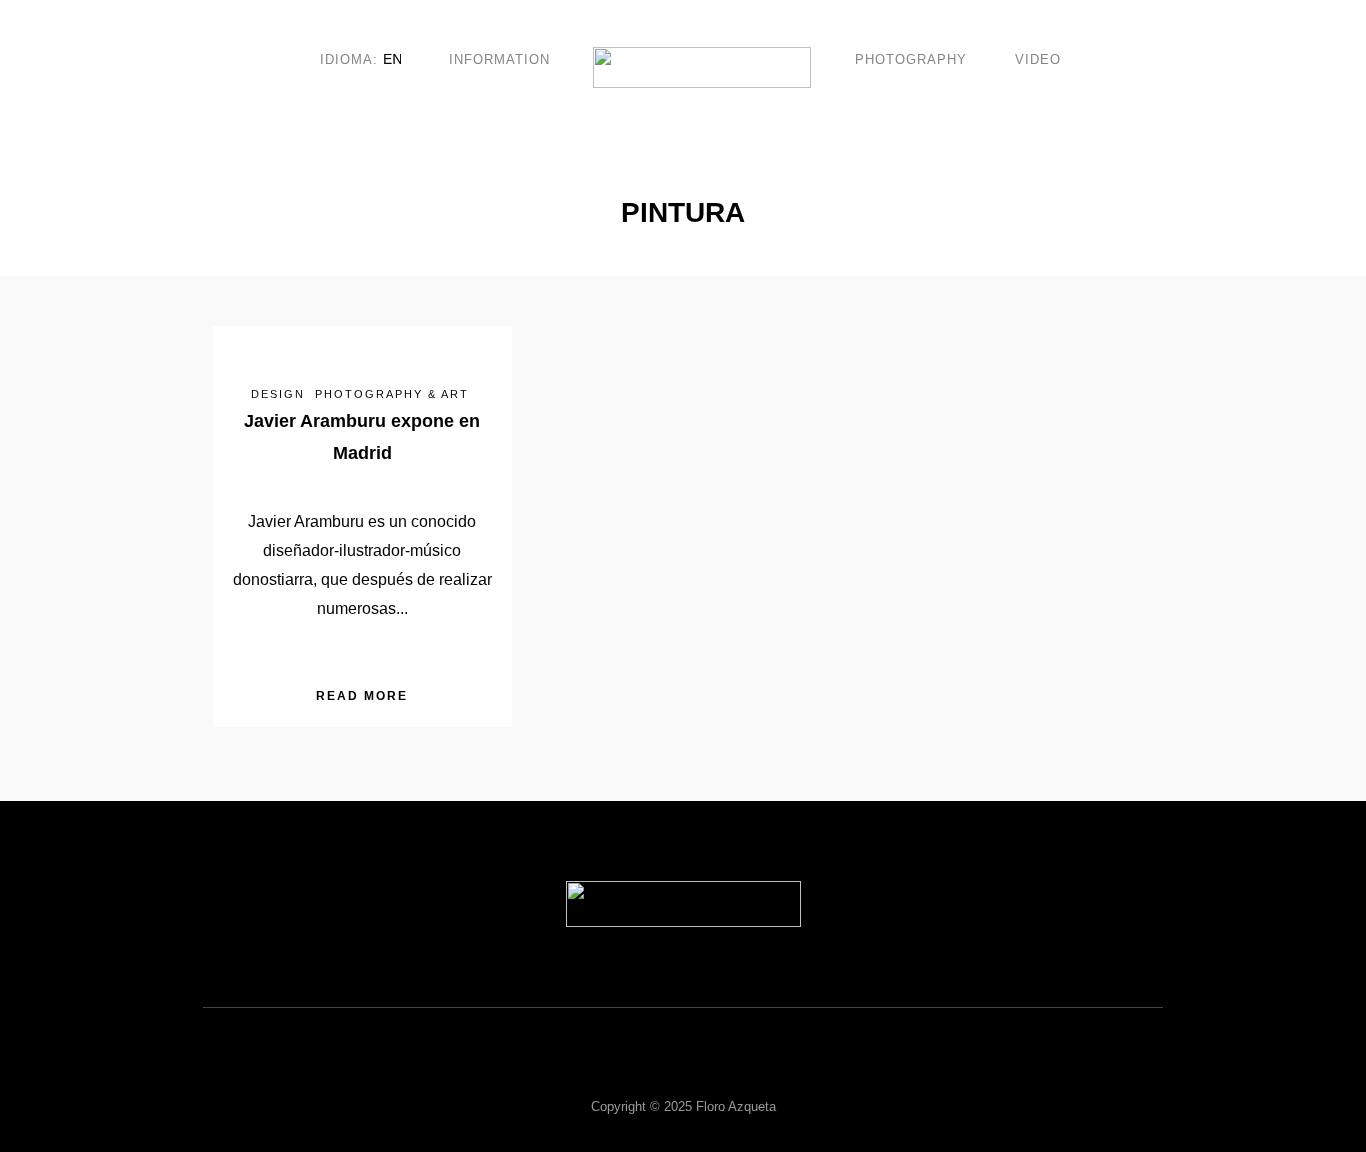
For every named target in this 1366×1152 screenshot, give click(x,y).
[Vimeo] (657, 1071)
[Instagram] (761, 1071)
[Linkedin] (709, 1071)
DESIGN (278, 394)
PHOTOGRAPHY (911, 59)
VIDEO (1038, 59)
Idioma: (351, 59)
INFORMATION (499, 59)
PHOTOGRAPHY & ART (392, 394)
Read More (362, 696)
